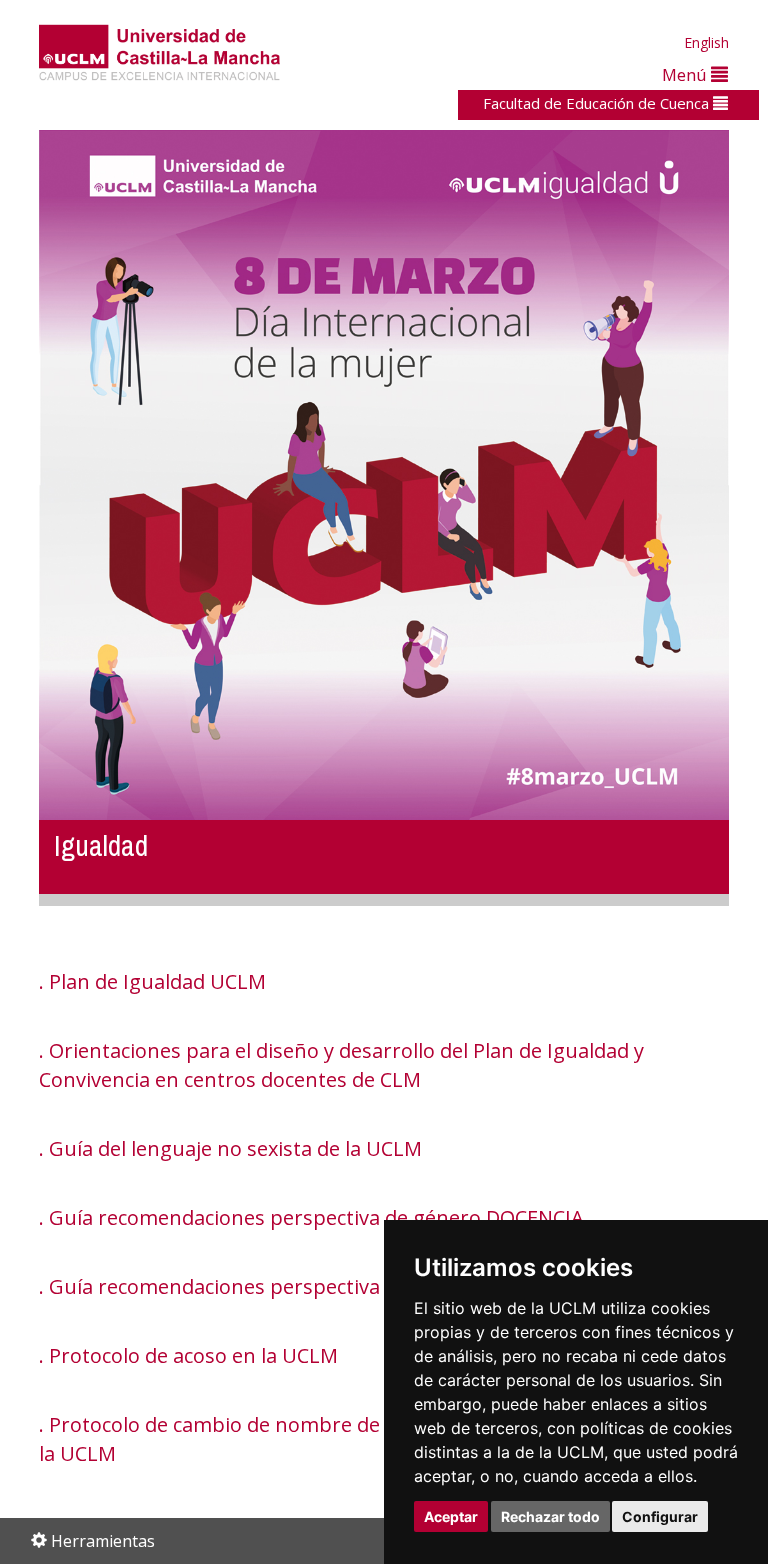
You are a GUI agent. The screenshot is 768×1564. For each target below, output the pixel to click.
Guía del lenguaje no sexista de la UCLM (235, 1148)
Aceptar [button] (451, 1516)
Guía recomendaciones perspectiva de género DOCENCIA (316, 1217)
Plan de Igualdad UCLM (157, 981)
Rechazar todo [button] (550, 1516)
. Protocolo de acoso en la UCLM (188, 1355)
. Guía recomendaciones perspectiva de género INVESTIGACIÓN (337, 1286)
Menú (686, 74)
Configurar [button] (660, 1516)
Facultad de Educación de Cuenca (598, 103)
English (706, 42)
